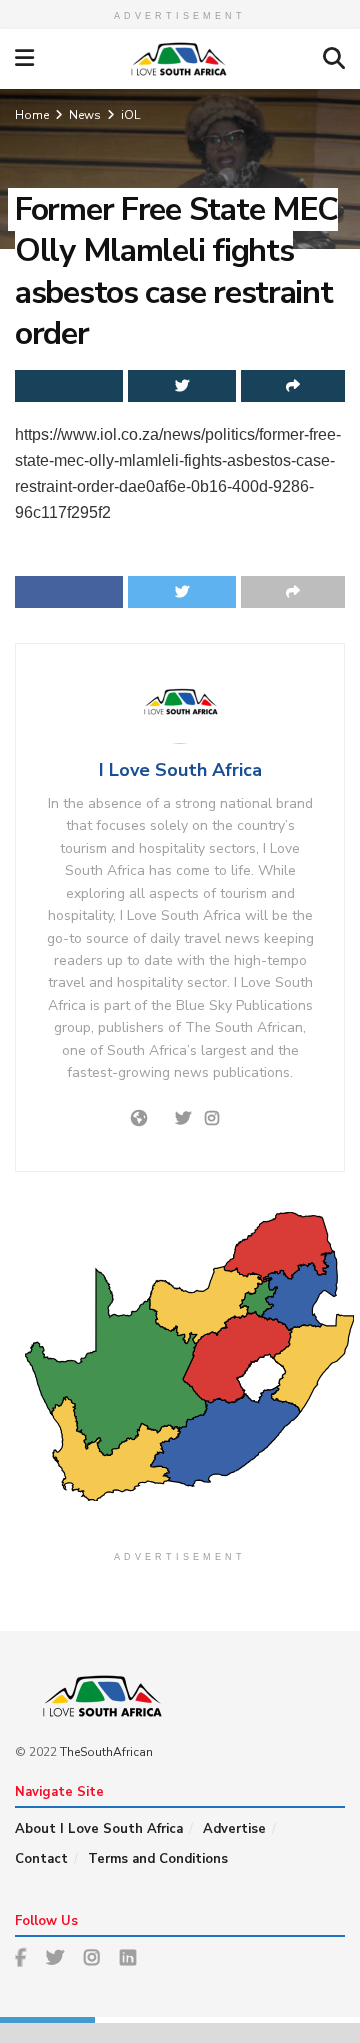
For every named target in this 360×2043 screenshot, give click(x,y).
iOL (130, 115)
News (85, 115)
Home (32, 115)
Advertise (234, 1829)
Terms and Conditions (158, 1859)
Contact (41, 1859)
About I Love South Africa (99, 1829)
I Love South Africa (180, 770)
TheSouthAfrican (106, 1752)
